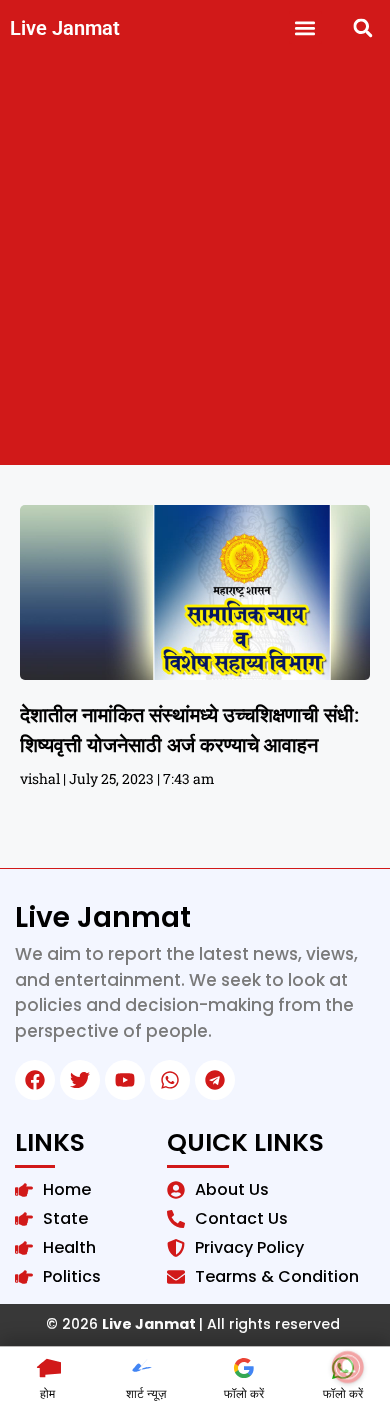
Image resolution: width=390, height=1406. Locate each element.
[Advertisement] (195, 260)
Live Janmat (65, 28)
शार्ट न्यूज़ (146, 1393)
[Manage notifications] (348, 1367)
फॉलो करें (244, 1393)
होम (47, 1393)
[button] (305, 27)
